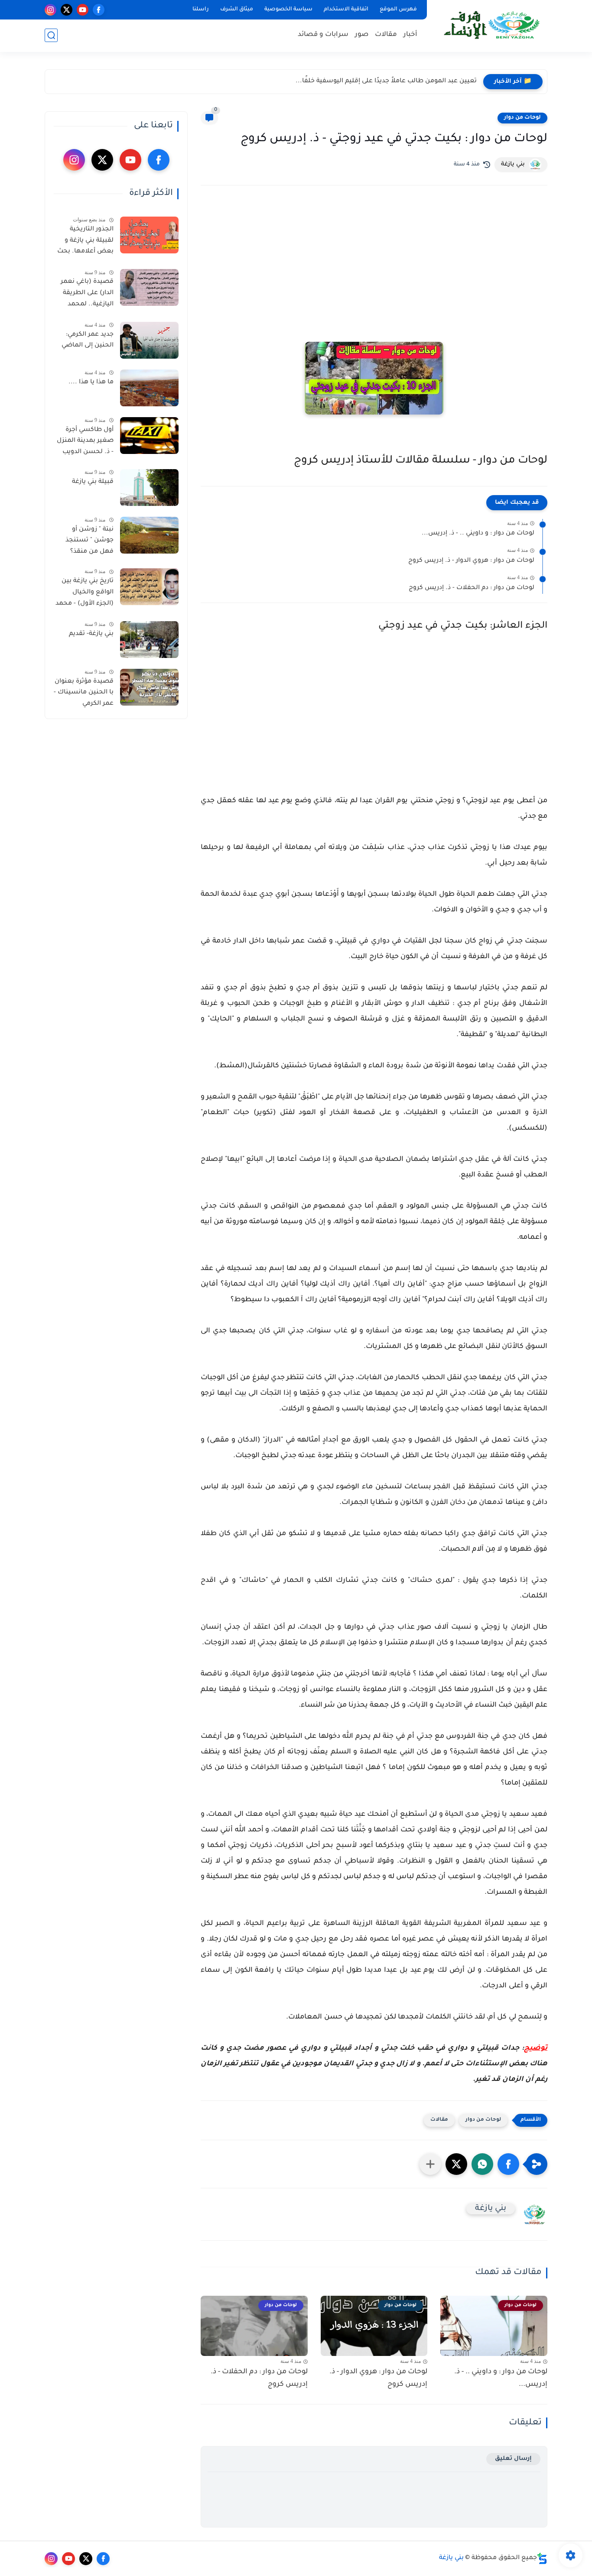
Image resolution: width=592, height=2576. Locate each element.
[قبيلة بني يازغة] (149, 488)
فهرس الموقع (398, 10)
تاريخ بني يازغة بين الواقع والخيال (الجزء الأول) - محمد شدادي (85, 594)
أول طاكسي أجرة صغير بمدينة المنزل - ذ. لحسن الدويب (85, 441)
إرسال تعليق (513, 2459)
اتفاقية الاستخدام (346, 10)
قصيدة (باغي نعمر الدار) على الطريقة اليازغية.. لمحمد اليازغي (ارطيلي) (87, 295)
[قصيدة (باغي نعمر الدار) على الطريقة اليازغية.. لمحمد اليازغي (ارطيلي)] (149, 287)
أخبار (410, 35)
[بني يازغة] (489, 25)
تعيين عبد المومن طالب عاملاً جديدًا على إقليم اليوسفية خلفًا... (386, 81)
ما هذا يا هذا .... (91, 382)
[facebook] (99, 10)
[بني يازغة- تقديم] (149, 640)
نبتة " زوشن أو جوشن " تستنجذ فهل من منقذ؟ (89, 541)
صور (362, 35)
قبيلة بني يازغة (93, 482)
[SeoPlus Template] (542, 2558)
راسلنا (201, 10)
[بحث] (51, 35)
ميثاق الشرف (237, 10)
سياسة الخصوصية (288, 10)
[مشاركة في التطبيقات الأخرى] (430, 2164)
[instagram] (50, 10)
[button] (508, 2164)
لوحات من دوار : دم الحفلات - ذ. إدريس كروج (472, 588)
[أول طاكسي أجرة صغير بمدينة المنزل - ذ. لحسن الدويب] (149, 436)
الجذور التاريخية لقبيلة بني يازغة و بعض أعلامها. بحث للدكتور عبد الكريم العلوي (85, 242)
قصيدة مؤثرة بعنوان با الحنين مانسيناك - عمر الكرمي (84, 693)
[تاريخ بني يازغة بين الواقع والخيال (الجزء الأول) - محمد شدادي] (149, 587)
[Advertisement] (374, 268)
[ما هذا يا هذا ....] (149, 388)
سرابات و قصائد (323, 35)
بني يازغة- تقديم (91, 634)
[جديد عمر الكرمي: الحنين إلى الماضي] (149, 340)
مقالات (386, 35)
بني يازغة (451, 2558)
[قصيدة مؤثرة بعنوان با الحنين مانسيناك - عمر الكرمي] (149, 687)
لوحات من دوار (522, 118)
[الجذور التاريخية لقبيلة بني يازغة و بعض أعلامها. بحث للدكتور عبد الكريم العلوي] (149, 235)
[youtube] (83, 10)
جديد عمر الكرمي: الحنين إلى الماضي (88, 340)
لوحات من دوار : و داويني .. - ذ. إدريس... (478, 534)
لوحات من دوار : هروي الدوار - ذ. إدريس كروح (471, 561)
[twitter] (67, 10)
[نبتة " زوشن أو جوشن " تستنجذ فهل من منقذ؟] (149, 535)
